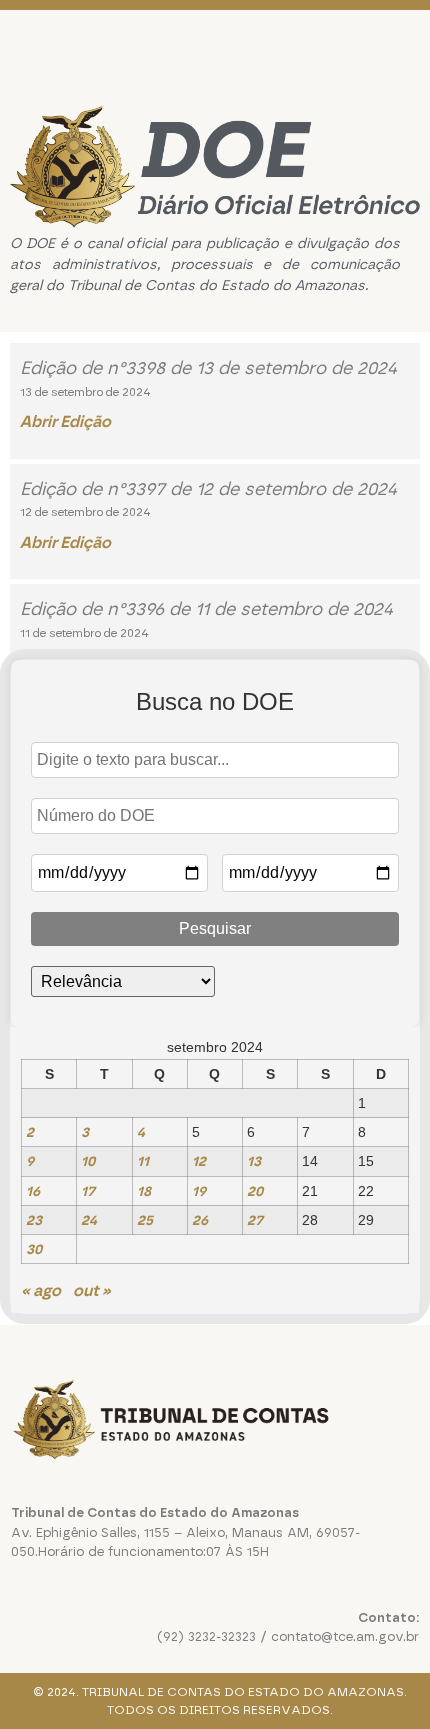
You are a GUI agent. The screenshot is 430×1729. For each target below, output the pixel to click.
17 (88, 1191)
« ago (41, 1290)
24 (89, 1220)
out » (92, 1290)
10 (88, 1161)
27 (255, 1220)
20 (255, 1191)
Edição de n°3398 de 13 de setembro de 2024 (208, 368)
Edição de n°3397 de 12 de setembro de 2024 (208, 489)
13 (254, 1161)
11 (143, 1161)
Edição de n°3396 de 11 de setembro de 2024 (206, 609)
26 (200, 1220)
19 (199, 1191)
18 (144, 1191)
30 (34, 1249)
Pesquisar (215, 928)
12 (199, 1161)
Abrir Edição (65, 421)
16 (33, 1191)
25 (145, 1220)
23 (34, 1220)
